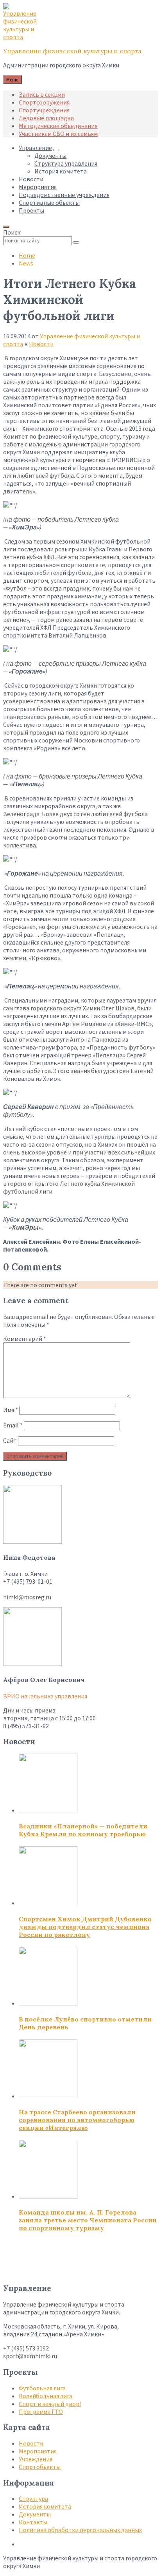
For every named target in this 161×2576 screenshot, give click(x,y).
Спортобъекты (40, 2467)
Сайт (10, 1440)
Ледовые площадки (46, 118)
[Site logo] (23, 37)
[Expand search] (6, 227)
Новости (41, 344)
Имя (11, 1410)
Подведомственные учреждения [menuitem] (64, 195)
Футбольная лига (42, 2388)
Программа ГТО (41, 2412)
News (26, 263)
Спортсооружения (44, 102)
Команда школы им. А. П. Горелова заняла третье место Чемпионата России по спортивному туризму (88, 2220)
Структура (33, 2498)
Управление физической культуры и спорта (72, 51)
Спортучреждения (44, 110)
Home (27, 255)
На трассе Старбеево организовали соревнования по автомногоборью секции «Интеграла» (77, 2120)
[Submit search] (76, 242)
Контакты (33, 2522)
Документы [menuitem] (50, 155)
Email (13, 1425)
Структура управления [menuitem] (66, 163)
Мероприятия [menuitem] (38, 187)
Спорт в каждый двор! (50, 2404)
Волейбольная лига (46, 2396)
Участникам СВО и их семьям (58, 134)
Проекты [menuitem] (31, 210)
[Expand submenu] (56, 150)
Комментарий (25, 1339)
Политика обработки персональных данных (80, 2530)
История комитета (45, 2506)
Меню (13, 80)
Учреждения (36, 2459)
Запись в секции (42, 94)
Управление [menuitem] (35, 148)
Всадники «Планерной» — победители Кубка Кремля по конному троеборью (83, 1830)
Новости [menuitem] (31, 179)
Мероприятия (38, 2451)
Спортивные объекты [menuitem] (49, 202)
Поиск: (12, 232)
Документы (35, 2514)
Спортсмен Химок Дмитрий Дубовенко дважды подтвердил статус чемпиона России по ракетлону (85, 1927)
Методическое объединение (58, 126)
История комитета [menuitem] (61, 171)
